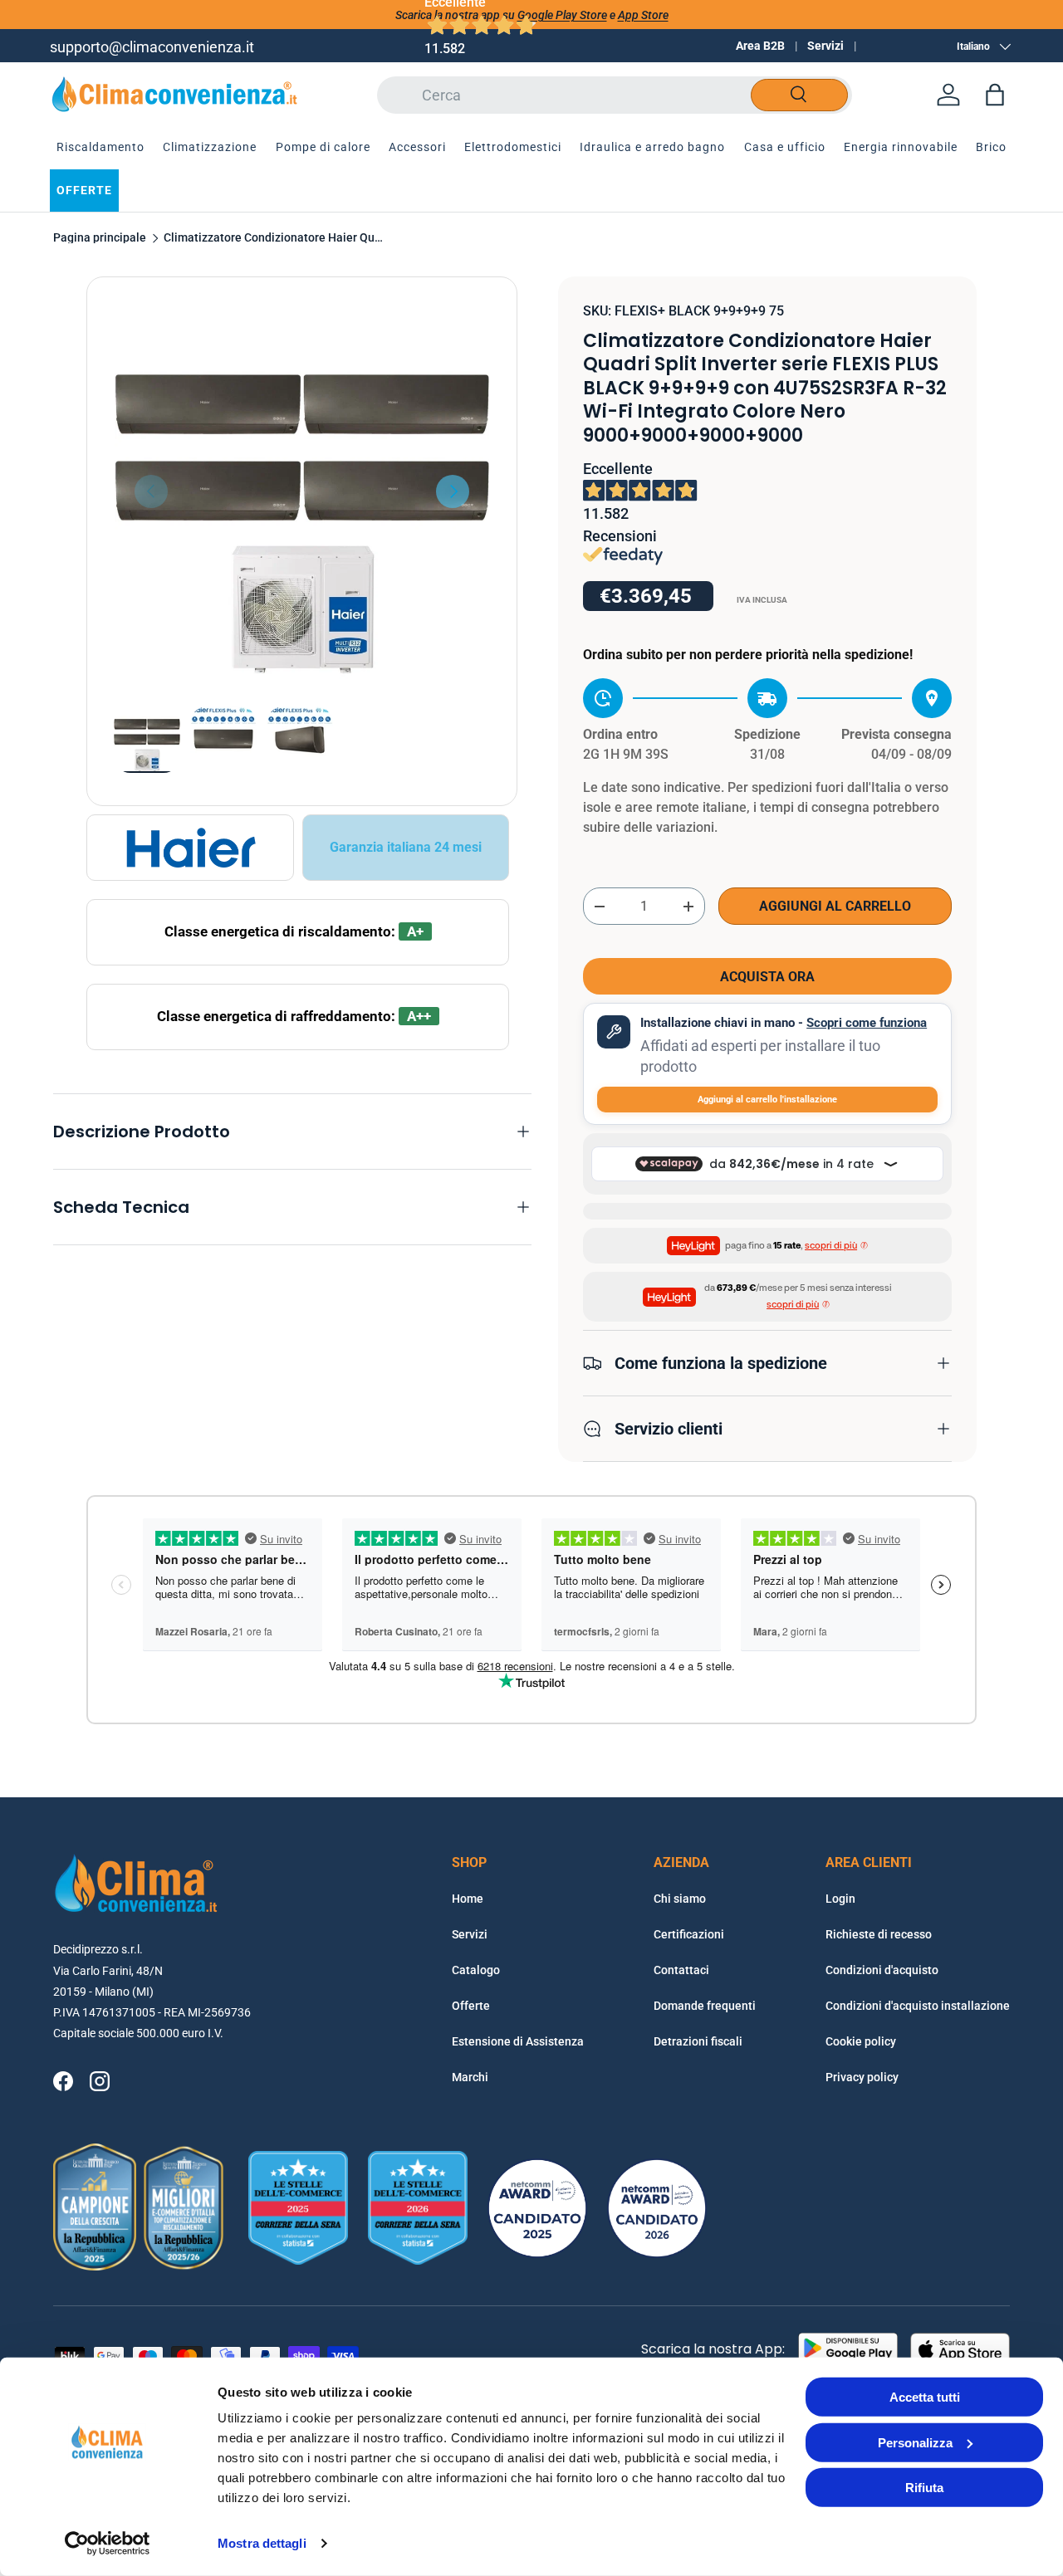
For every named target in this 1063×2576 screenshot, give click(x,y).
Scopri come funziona (867, 1023)
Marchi (470, 2077)
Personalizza (915, 2442)
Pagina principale (100, 238)
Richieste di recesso (879, 1934)
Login (840, 1899)
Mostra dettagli (262, 2543)
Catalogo (476, 1970)
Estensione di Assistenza (518, 2041)
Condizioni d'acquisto (882, 1970)
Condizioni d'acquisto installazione (918, 2006)
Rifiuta (924, 2488)
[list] (302, 492)
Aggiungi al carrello (835, 906)
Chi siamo (680, 1899)
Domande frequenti (705, 2006)
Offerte (471, 2006)
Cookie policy (861, 2041)
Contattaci (681, 1970)
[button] (995, 95)
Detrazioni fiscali (698, 2041)
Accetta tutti (925, 2397)
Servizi (825, 46)
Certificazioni (689, 1934)
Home (468, 1899)
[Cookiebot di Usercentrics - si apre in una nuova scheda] (108, 2544)
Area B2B (760, 46)
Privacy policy (862, 2077)
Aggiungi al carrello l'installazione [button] (767, 1100)
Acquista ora (767, 977)
